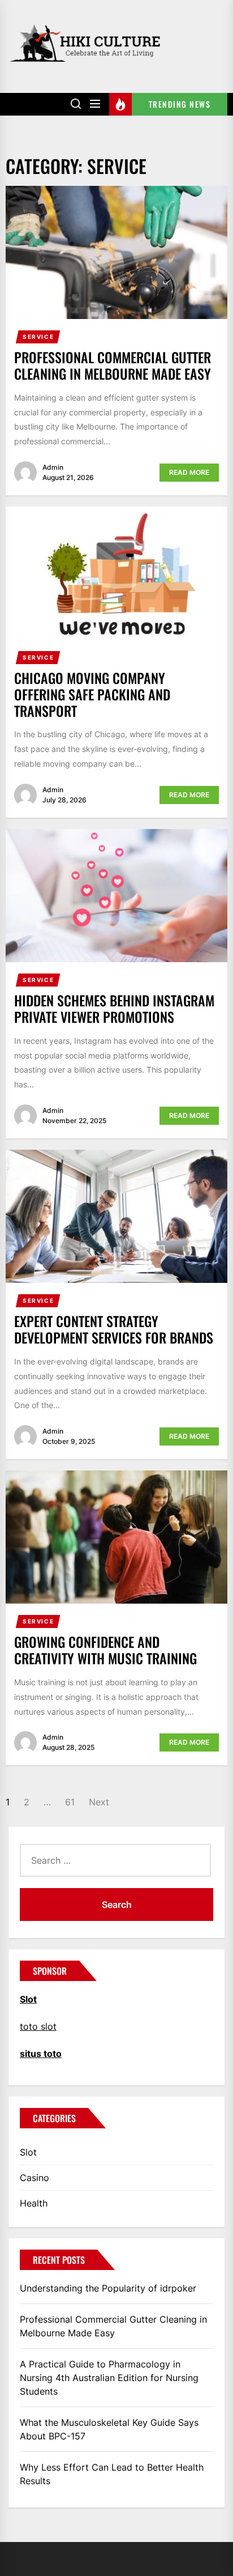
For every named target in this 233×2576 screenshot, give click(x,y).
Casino (34, 2178)
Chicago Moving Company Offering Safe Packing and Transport (92, 694)
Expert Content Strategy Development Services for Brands (114, 1329)
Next (99, 1802)
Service (38, 337)
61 (70, 1802)
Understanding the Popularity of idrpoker (108, 2288)
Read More (189, 472)
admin (53, 467)
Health (34, 2203)
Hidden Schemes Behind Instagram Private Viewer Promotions (114, 1008)
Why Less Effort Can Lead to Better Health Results (112, 2474)
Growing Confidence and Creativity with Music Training (105, 1650)
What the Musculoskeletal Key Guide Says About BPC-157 (109, 2429)
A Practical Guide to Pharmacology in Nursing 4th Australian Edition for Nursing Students (109, 2378)
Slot (28, 2152)
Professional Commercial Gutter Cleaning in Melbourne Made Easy (113, 365)
